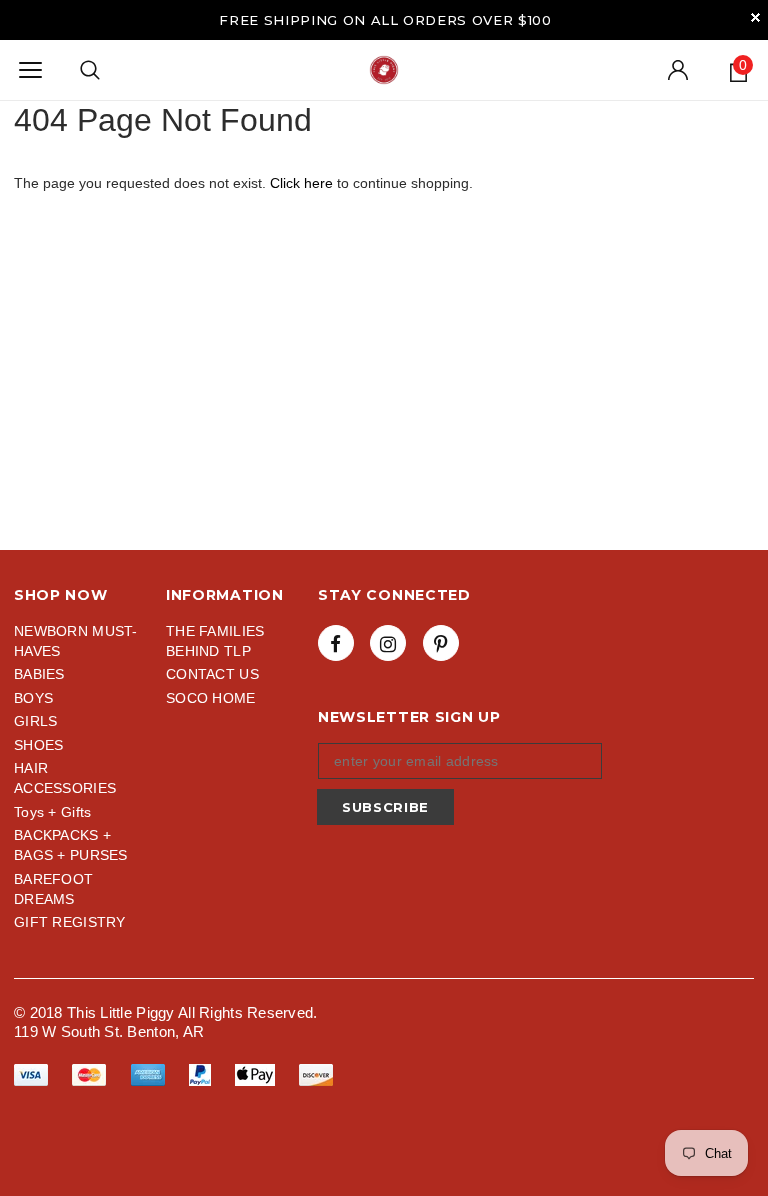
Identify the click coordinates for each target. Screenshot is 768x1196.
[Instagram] (388, 643)
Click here (303, 183)
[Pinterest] (441, 643)
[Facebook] (336, 643)
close (755, 17)
